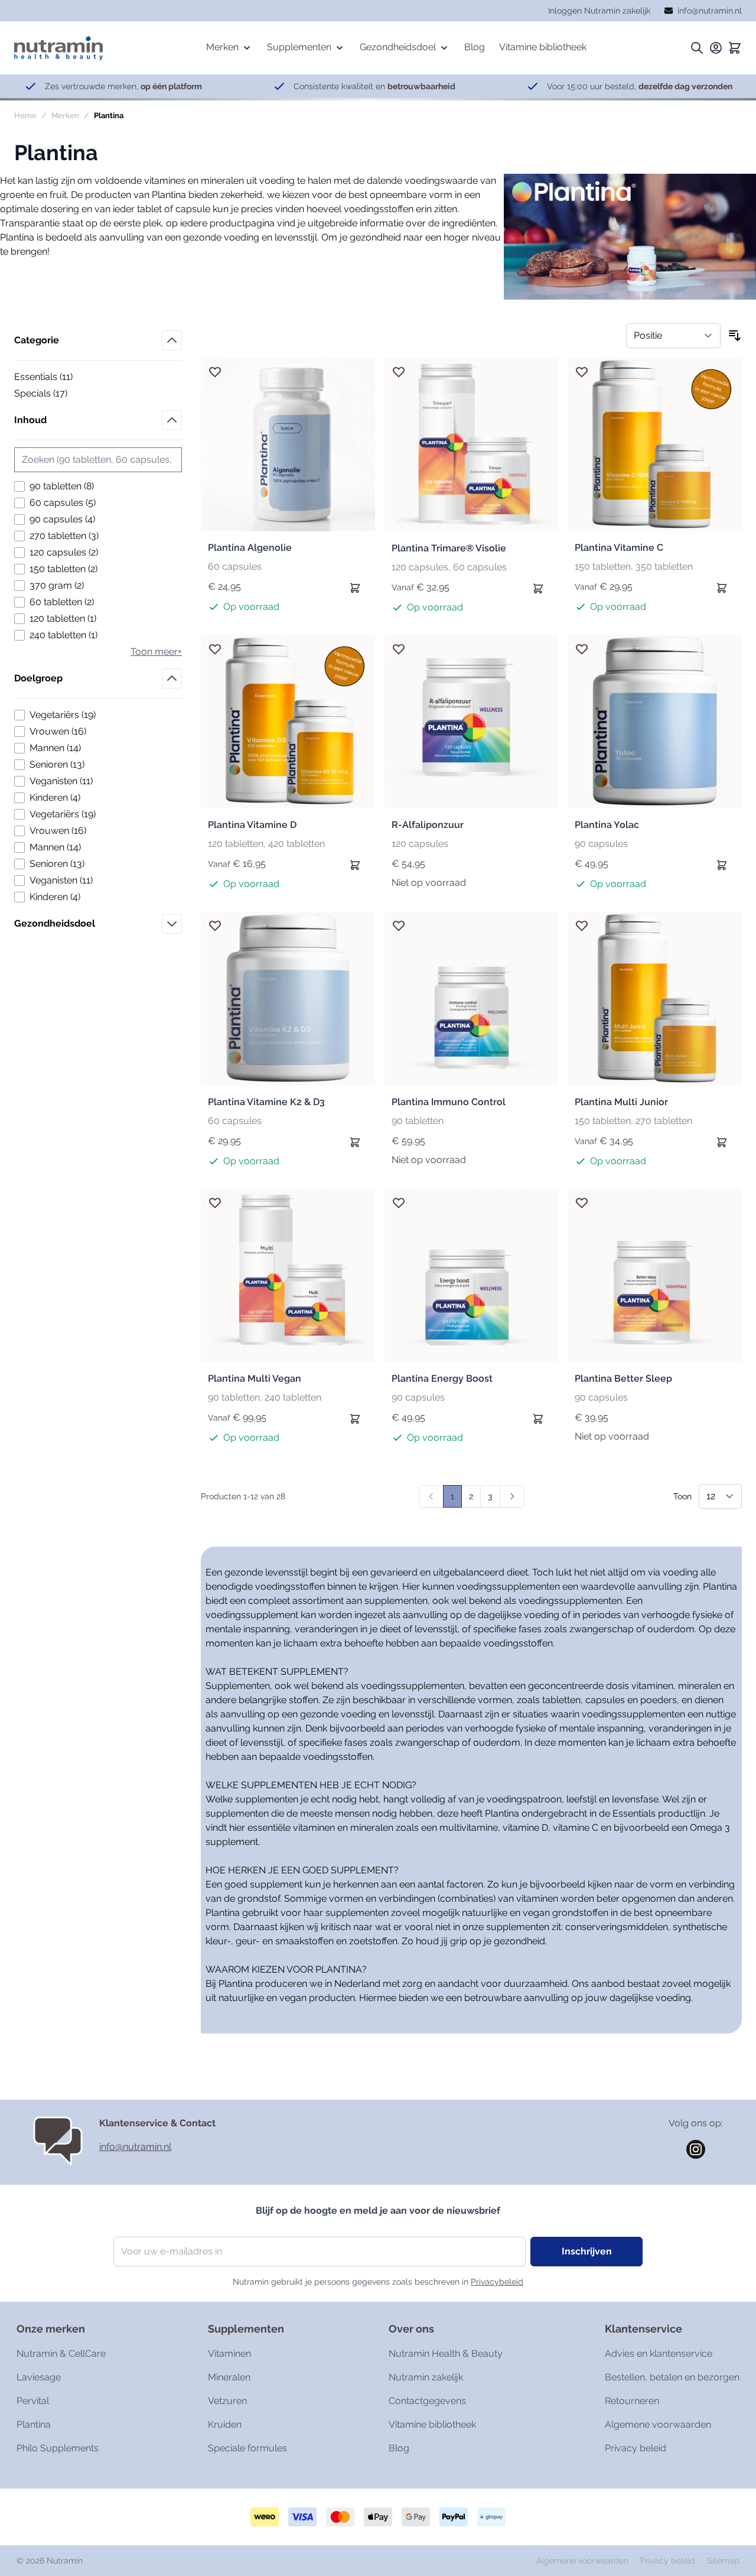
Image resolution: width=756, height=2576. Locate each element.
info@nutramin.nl (135, 2147)
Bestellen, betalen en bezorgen (672, 2377)
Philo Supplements (58, 2448)
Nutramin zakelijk (426, 2377)
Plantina (34, 2424)
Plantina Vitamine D (252, 825)
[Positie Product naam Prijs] (673, 336)
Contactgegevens (427, 2401)
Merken (65, 116)
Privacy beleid (636, 2448)
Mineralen (229, 2377)
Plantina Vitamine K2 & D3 (266, 1102)
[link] (431, 1496)
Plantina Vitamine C (619, 548)
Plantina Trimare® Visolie (449, 548)
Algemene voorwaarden (658, 2424)
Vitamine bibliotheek (432, 2424)
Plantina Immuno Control (449, 1102)
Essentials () (55, 378)
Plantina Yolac (607, 825)
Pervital (33, 2401)
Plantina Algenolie (250, 548)
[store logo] (58, 48)
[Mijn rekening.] (716, 48)
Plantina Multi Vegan (255, 1378)
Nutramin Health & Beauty (446, 2354)
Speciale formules (247, 2448)
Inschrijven (587, 2251)
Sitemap (723, 2561)
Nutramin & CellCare (61, 2354)
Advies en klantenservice (659, 2354)
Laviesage (39, 2377)
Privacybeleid (497, 2282)
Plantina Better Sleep (623, 1378)
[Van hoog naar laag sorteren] (735, 336)
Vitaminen (229, 2354)
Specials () (55, 394)
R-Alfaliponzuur (428, 825)
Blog (399, 2448)
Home (25, 116)
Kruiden (225, 2424)
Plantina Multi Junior (621, 1102)
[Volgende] (512, 1496)
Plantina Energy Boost (442, 1378)
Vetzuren (227, 2401)
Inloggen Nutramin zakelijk (599, 11)
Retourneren (632, 2401)
